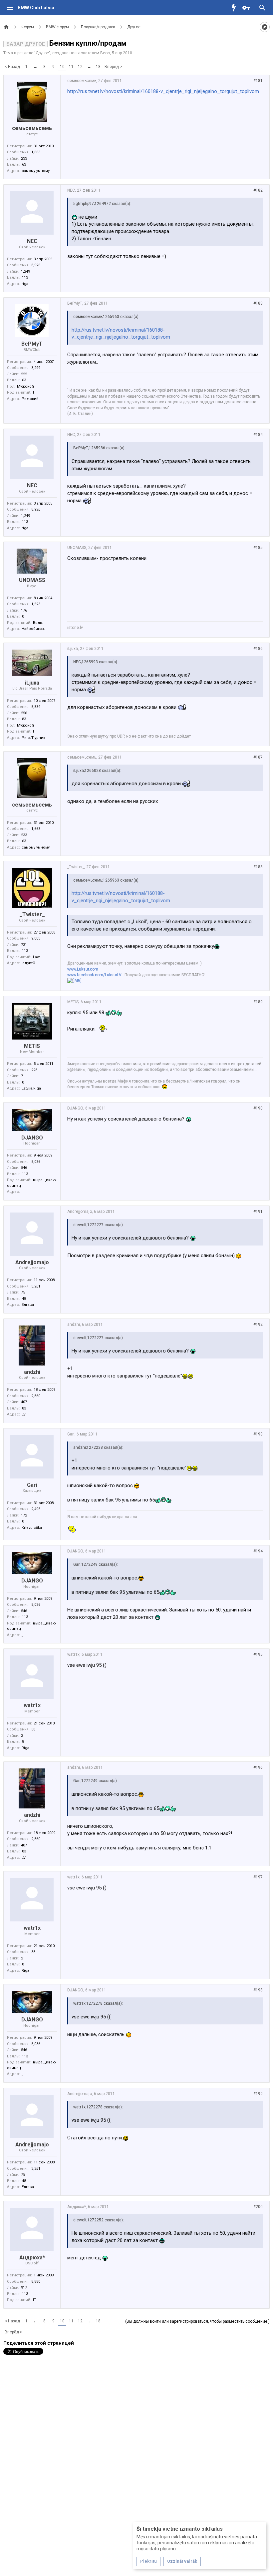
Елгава (28, 1305)
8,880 (36, 2282)
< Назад (12, 67)
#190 (258, 1108)
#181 (258, 81)
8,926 (36, 265)
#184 (258, 435)
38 (33, 1729)
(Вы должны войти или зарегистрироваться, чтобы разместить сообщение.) (197, 2321)
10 (62, 67)
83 (24, 719)
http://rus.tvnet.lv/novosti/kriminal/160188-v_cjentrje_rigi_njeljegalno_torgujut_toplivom (163, 91)
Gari (32, 1485)
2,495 (36, 1509)
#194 (258, 1551)
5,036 (36, 1162)
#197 (258, 1877)
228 (34, 1070)
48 (24, 1299)
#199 (258, 2094)
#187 (258, 757)
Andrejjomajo (32, 1262)
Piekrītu (148, 2561)
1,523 (36, 604)
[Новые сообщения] (235, 8)
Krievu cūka (32, 1528)
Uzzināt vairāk (182, 2561)
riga (25, 284)
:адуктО (28, 963)
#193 (258, 1434)
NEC (32, 241)
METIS (32, 1046)
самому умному (36, 171)
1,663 (36, 152)
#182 (258, 190)
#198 (258, 1990)
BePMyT (32, 344)
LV (24, 1414)
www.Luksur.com (83, 969)
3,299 (36, 368)
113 (25, 277)
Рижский (30, 399)
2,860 (36, 1396)
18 (98, 67)
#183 (258, 303)
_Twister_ (32, 914)
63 (24, 164)
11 (71, 67)
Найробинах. (33, 629)
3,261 (36, 1286)
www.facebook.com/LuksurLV (94, 975)
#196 (258, 1767)
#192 (258, 1324)
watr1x (32, 1705)
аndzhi (32, 1372)
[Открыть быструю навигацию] (265, 27)
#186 (258, 649)
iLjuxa (32, 683)
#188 (258, 867)
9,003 (36, 938)
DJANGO (32, 1138)
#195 (258, 1654)
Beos (105, 53)
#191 (258, 1212)
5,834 (36, 707)
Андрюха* (32, 2258)
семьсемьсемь (32, 128)
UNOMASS (32, 580)
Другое (42, 53)
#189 (258, 1002)
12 (80, 67)
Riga (25, 1748)
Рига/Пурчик (33, 738)
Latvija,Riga (31, 1088)
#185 (258, 548)
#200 (258, 2207)
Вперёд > (113, 67)
